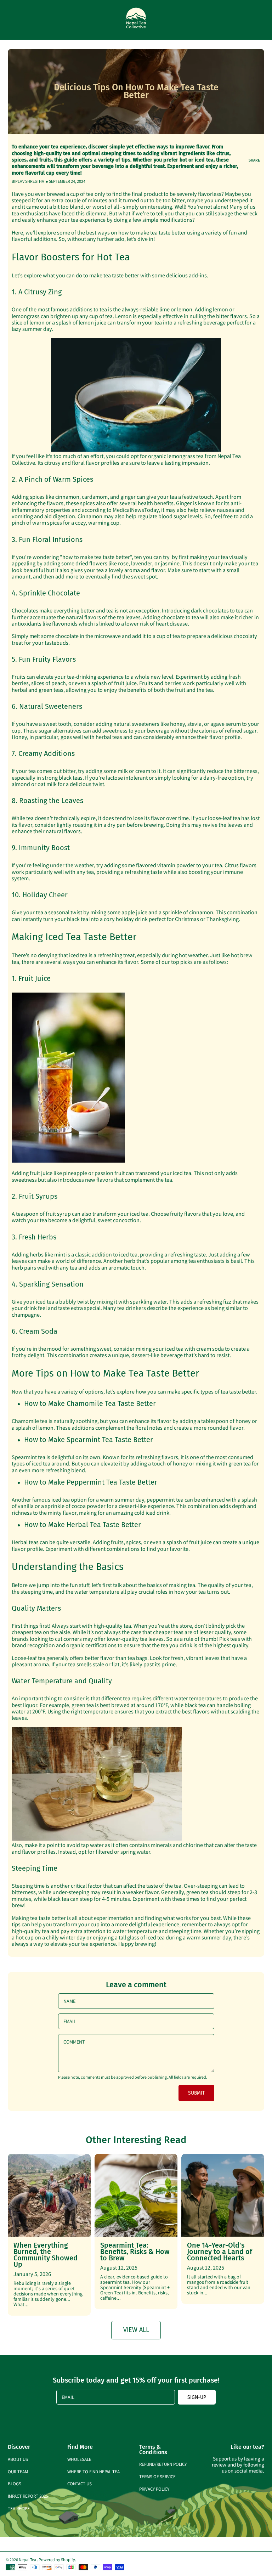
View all (136, 2330)
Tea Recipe (19, 2508)
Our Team (18, 2471)
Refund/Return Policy (163, 2464)
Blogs (15, 2483)
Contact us (80, 2483)
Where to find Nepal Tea (93, 2471)
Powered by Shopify (57, 2559)
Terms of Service (157, 2476)
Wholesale (79, 2459)
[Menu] (11, 20)
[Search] (246, 20)
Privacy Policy (154, 2489)
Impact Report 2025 (28, 2496)
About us (18, 2459)
